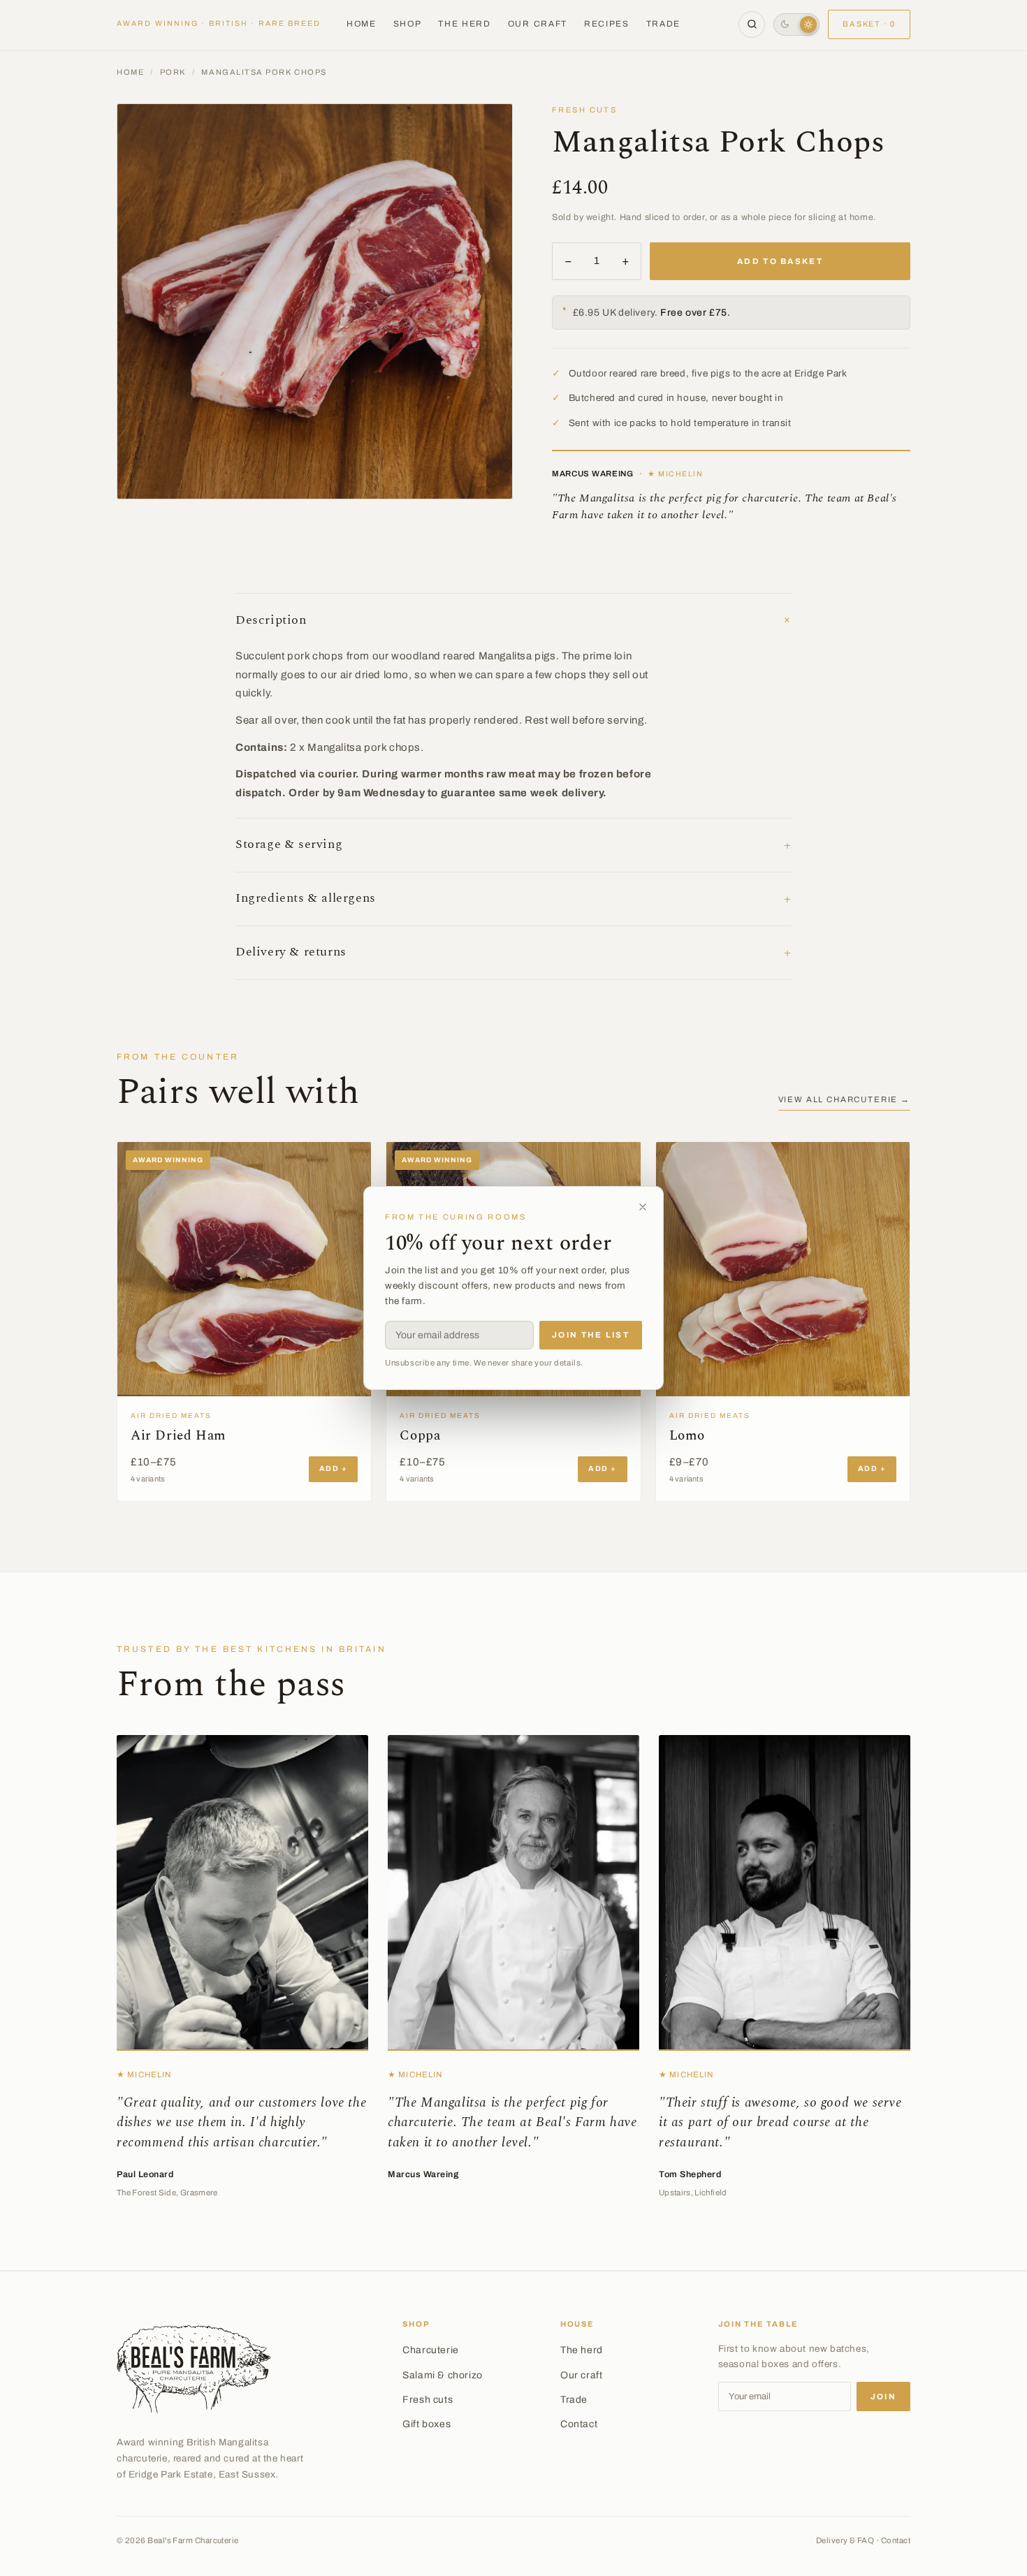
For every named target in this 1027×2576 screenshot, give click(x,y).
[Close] (643, 1207)
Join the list (591, 1335)
